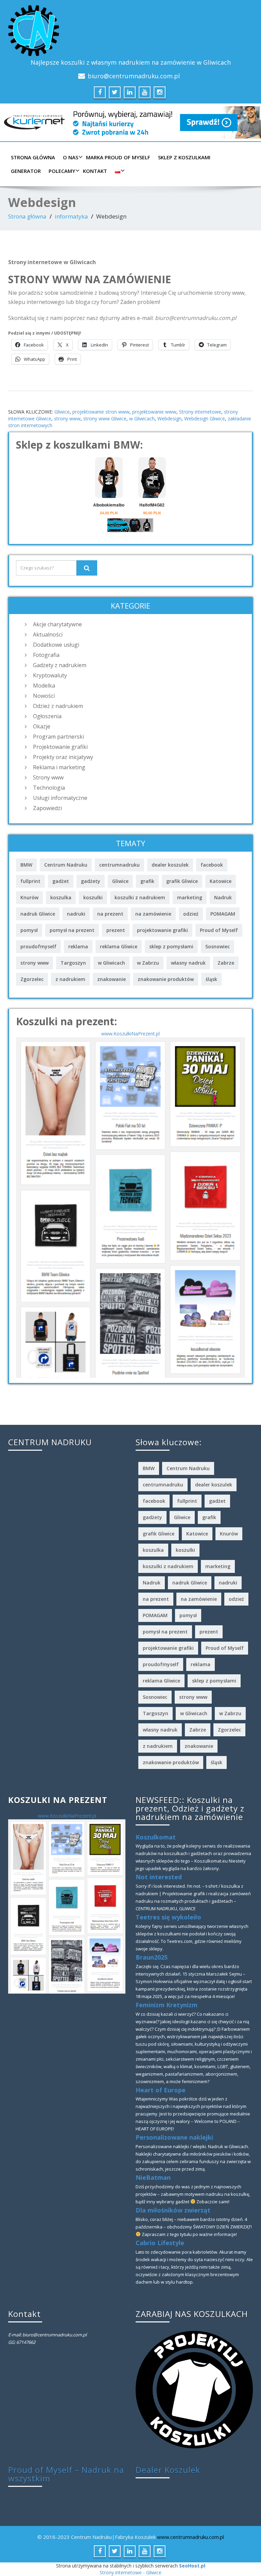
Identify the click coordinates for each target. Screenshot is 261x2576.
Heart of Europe (161, 2090)
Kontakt (95, 171)
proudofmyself (38, 946)
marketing (190, 897)
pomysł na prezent (72, 930)
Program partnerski (58, 737)
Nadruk (223, 897)
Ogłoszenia (47, 716)
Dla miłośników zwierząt (173, 2210)
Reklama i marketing (59, 767)
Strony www (48, 777)
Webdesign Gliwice (205, 418)
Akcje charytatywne (57, 624)
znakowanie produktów (166, 979)
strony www (67, 418)
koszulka (61, 897)
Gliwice (62, 412)
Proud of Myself (219, 930)
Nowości (44, 696)
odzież (191, 914)
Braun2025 (152, 1957)
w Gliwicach (142, 418)
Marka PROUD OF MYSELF (118, 157)
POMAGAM (223, 914)
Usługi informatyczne (60, 798)
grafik (147, 881)
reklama (78, 946)
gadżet (61, 881)
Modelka (44, 686)
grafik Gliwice (182, 881)
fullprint (30, 881)
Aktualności (48, 634)
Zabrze (226, 963)
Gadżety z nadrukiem (60, 665)
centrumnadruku (119, 865)
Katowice (221, 881)
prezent (116, 930)
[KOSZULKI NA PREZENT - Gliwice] (130, 1207)
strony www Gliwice (105, 418)
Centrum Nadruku (66, 865)
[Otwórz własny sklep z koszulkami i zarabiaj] (194, 2389)
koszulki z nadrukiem (140, 897)
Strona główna (33, 157)
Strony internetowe (200, 412)
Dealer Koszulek (168, 2470)
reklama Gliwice (119, 946)
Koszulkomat (156, 1837)
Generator (26, 171)
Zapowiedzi (47, 808)
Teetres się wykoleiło (168, 1917)
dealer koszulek (170, 865)
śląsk (211, 979)
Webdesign (169, 418)
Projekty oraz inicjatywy (63, 757)
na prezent (110, 914)
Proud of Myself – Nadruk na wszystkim (66, 2474)
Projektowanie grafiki (60, 747)
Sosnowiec (217, 946)
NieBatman (153, 2177)
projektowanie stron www (101, 412)
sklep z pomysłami (171, 946)
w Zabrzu (148, 963)
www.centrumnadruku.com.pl (190, 2537)
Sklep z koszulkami (184, 157)
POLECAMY (62, 171)
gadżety (91, 881)
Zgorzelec (32, 979)
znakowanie (111, 979)
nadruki (76, 914)
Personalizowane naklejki (174, 2137)
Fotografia (46, 655)
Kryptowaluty (50, 675)
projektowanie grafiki (162, 930)
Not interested (159, 1877)
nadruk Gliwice (38, 914)
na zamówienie (153, 914)
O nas (71, 157)
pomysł (29, 930)
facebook (212, 865)
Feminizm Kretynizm (167, 2005)
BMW (26, 865)
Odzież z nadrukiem (58, 706)
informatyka (71, 216)
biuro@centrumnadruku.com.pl (134, 76)
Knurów (29, 897)
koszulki (93, 897)
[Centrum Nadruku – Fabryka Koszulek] (130, 31)
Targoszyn (73, 963)
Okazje (42, 726)
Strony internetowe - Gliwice (130, 2572)
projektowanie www (154, 412)
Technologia (49, 788)
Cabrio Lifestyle (160, 2243)
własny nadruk (188, 963)
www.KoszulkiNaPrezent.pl (130, 1034)
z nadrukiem (70, 979)
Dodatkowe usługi (56, 645)
